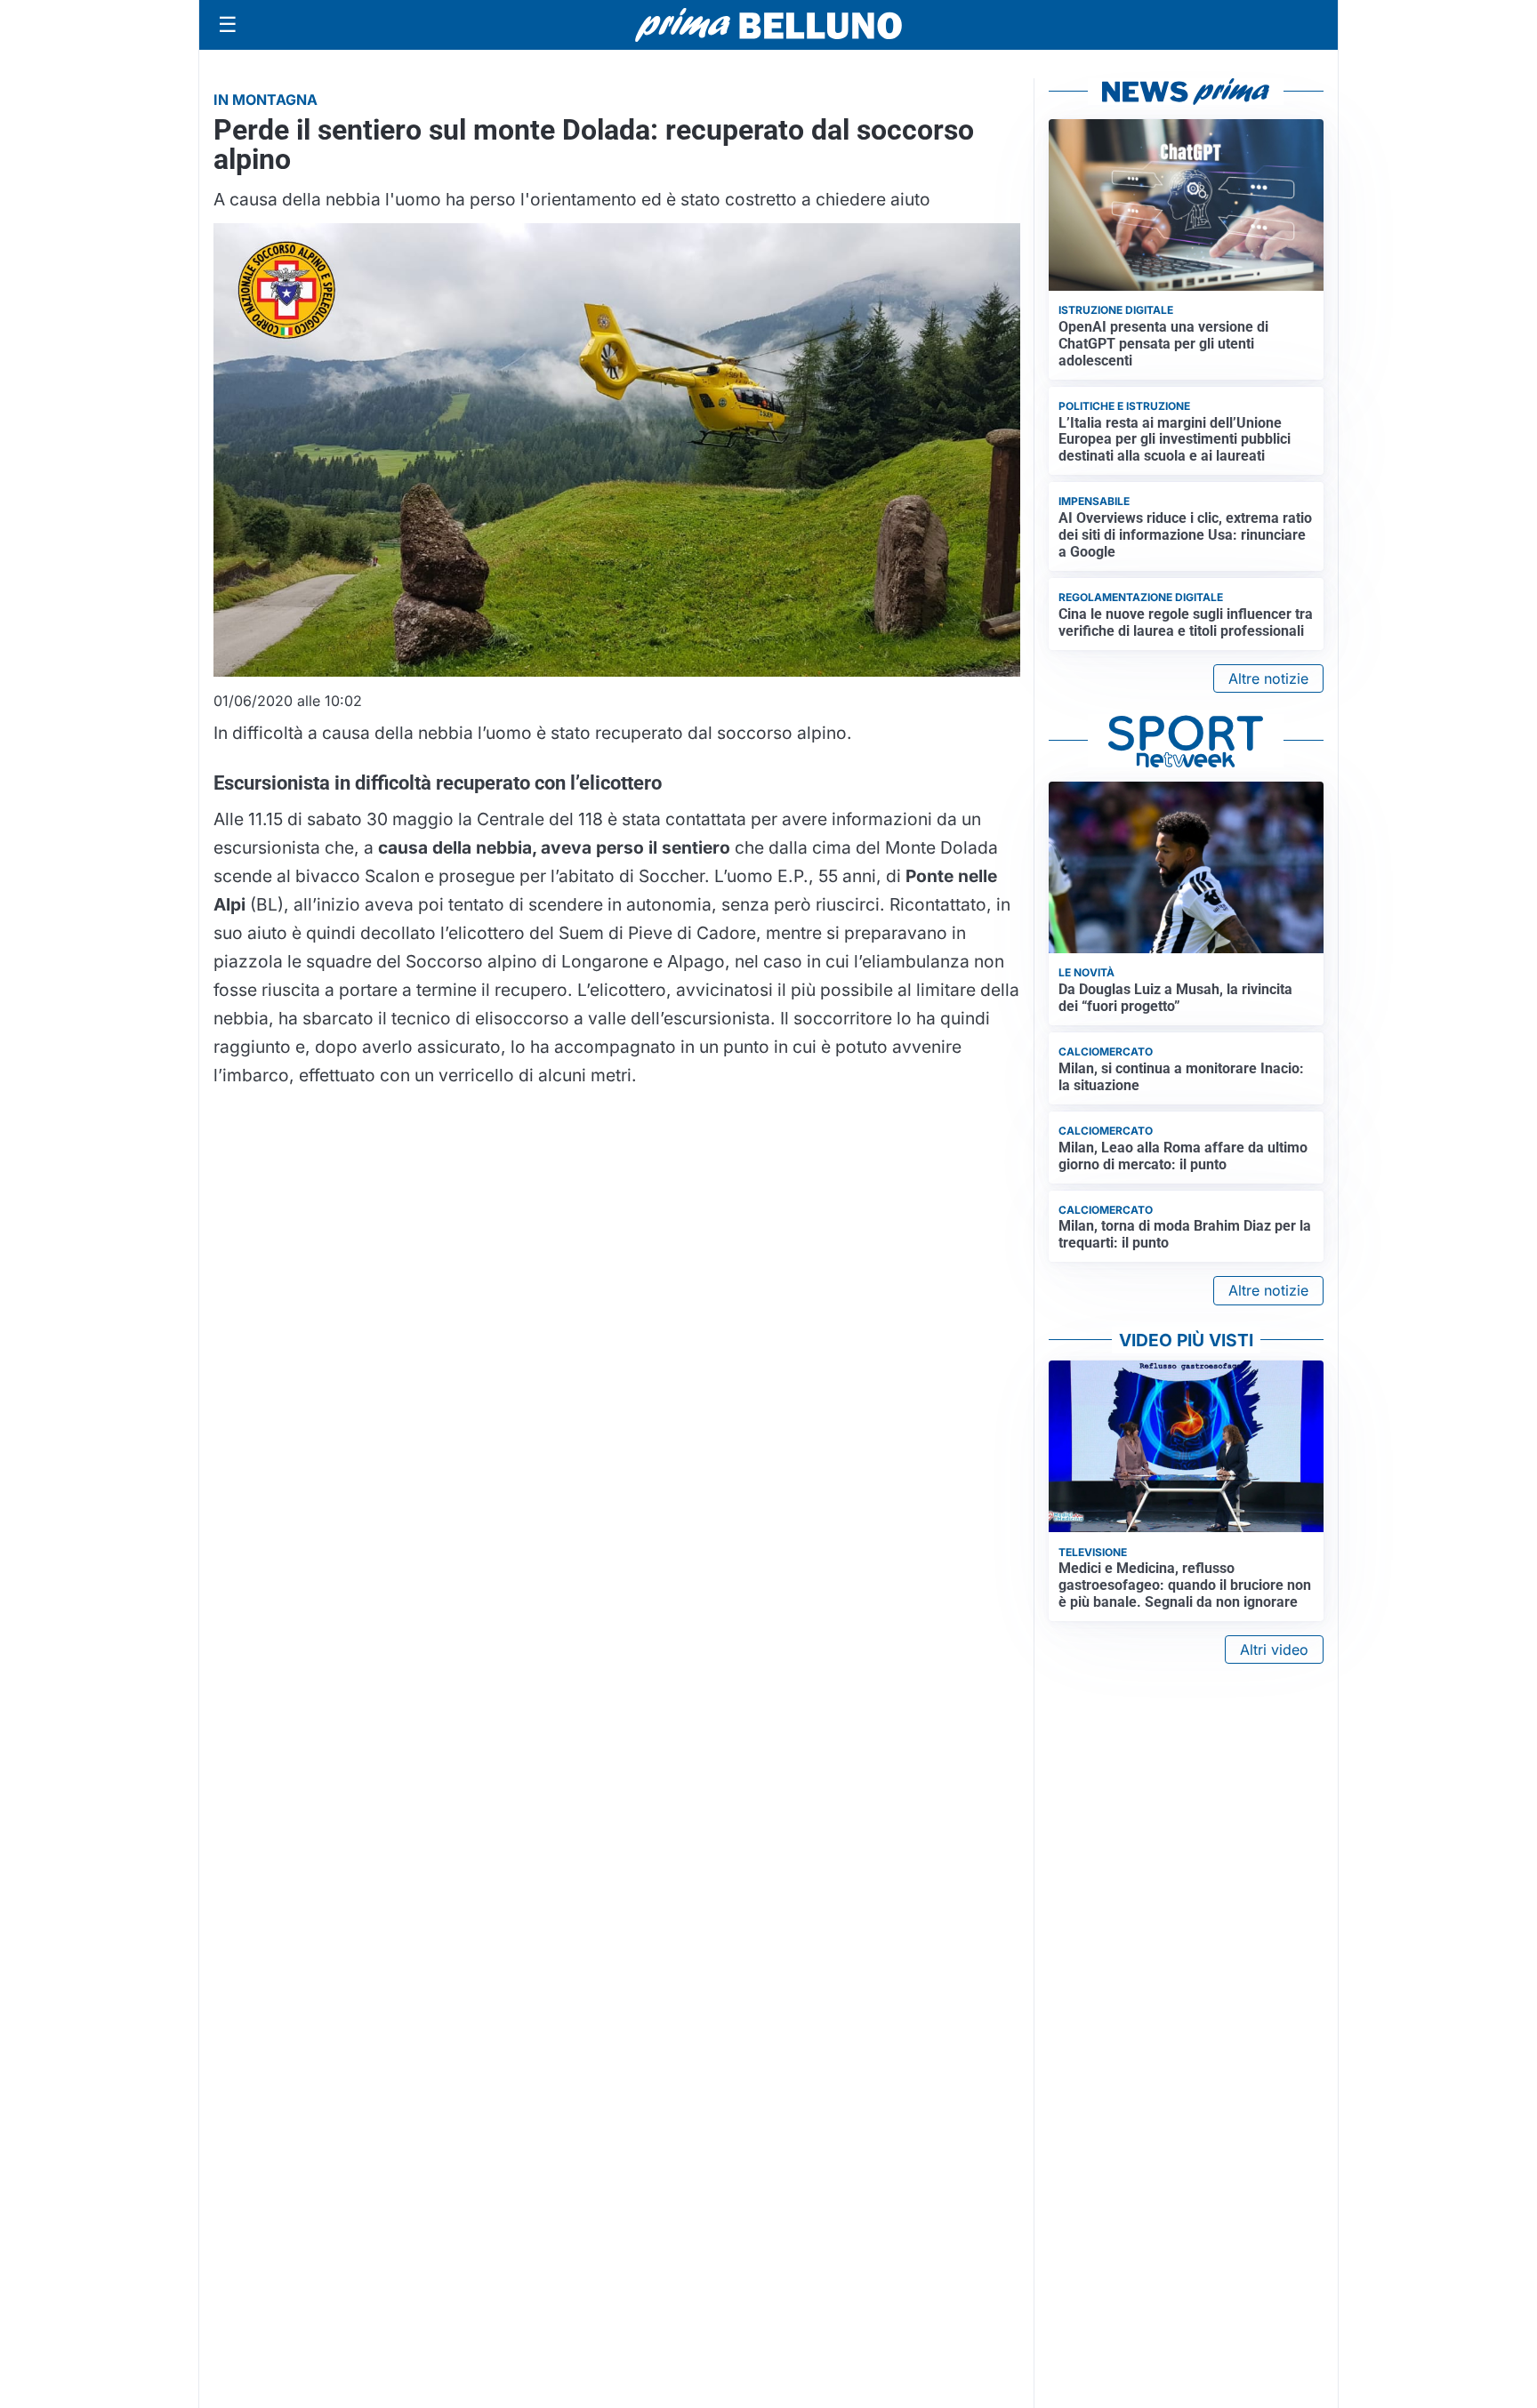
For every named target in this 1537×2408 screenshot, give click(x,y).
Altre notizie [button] (1268, 678)
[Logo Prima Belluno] (768, 24)
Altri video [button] (1274, 1649)
